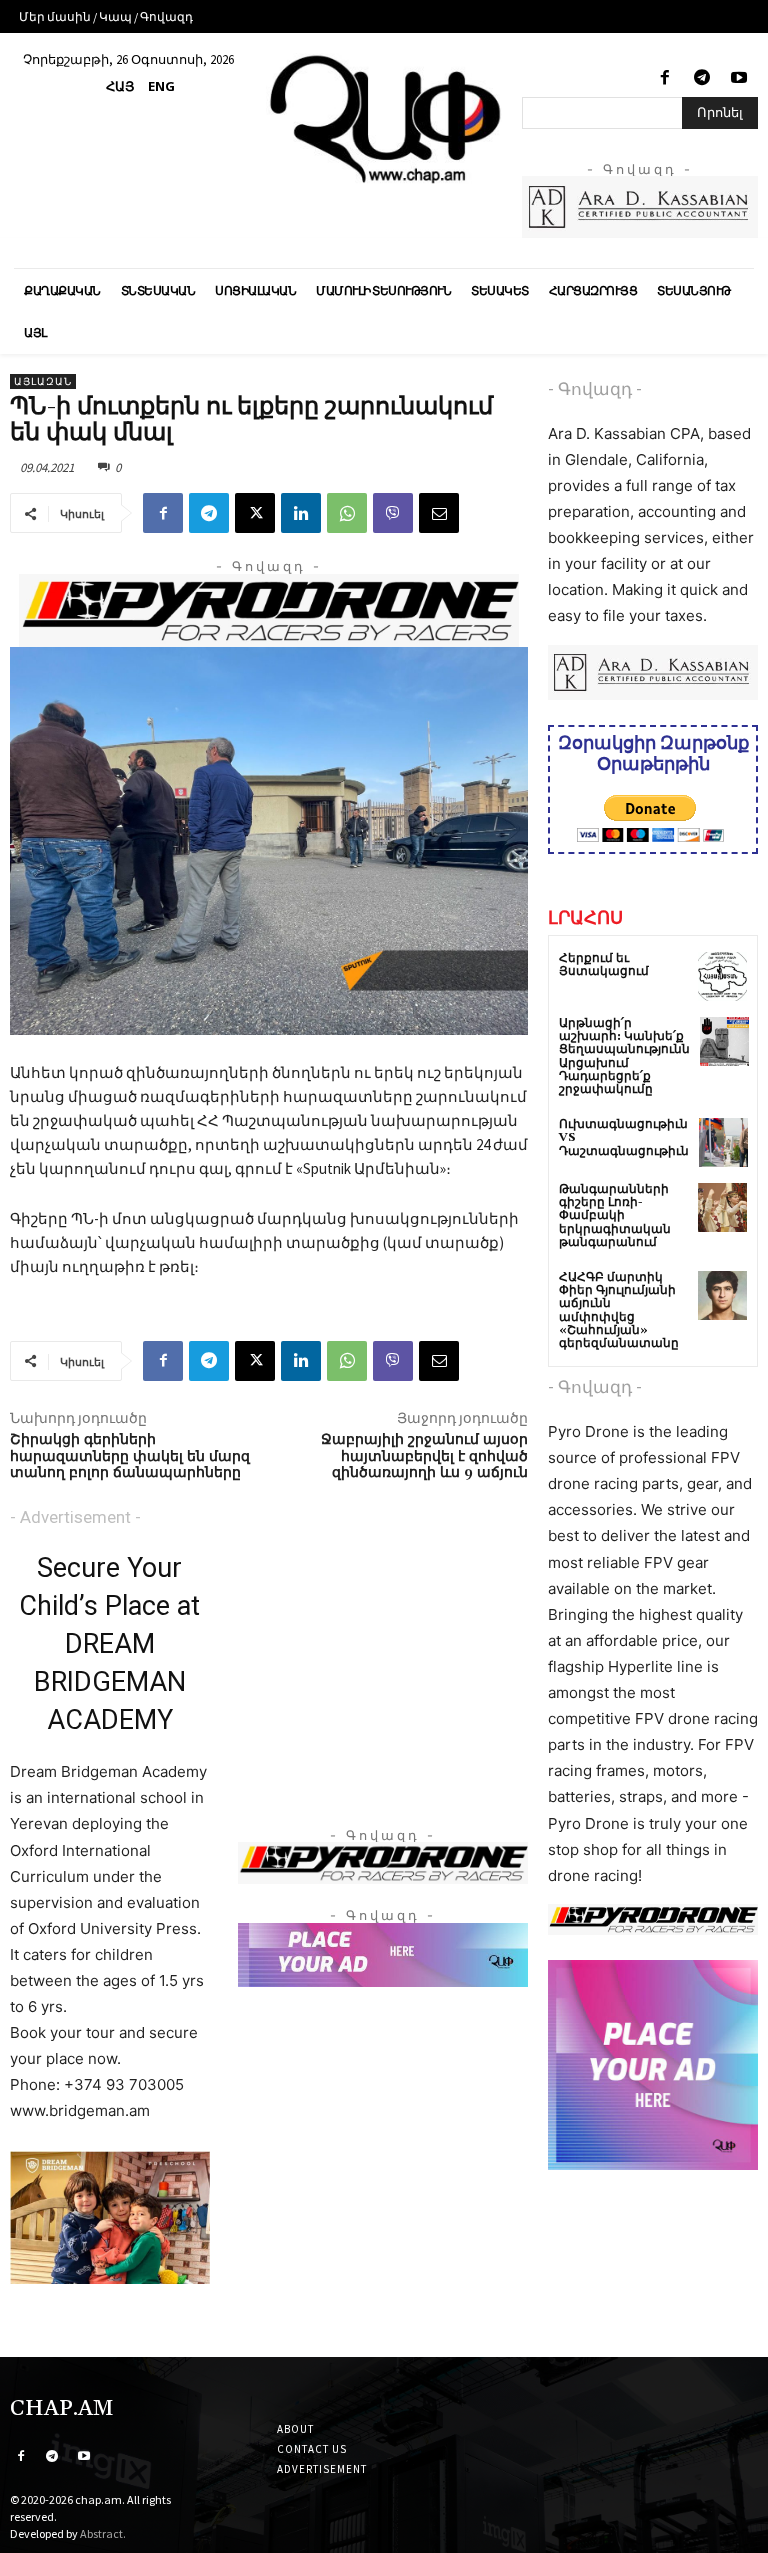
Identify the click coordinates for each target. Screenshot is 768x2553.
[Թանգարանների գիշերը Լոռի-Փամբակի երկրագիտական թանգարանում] (722, 1207)
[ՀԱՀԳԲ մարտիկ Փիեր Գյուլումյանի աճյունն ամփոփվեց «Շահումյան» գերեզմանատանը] (722, 1295)
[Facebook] (664, 78)
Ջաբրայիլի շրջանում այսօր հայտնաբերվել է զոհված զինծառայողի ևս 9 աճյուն (424, 1457)
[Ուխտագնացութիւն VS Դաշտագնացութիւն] (723, 1142)
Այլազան (43, 381)
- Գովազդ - (595, 389)
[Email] (439, 513)
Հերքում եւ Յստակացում (604, 965)
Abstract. (103, 2533)
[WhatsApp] (347, 513)
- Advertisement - (75, 1517)
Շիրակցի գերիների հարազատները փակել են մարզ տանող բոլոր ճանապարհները (130, 1457)
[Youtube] (739, 78)
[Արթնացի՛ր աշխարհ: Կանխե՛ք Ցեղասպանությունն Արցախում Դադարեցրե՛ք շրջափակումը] (724, 1041)
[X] (255, 513)
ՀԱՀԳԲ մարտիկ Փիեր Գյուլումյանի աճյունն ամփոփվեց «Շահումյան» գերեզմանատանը (619, 1310)
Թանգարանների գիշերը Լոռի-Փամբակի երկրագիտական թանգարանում (615, 1216)
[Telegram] (702, 78)
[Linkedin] (301, 513)
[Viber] (393, 513)
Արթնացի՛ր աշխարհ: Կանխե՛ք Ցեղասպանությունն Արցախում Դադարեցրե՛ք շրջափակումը (624, 1056)
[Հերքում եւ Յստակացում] (722, 976)
